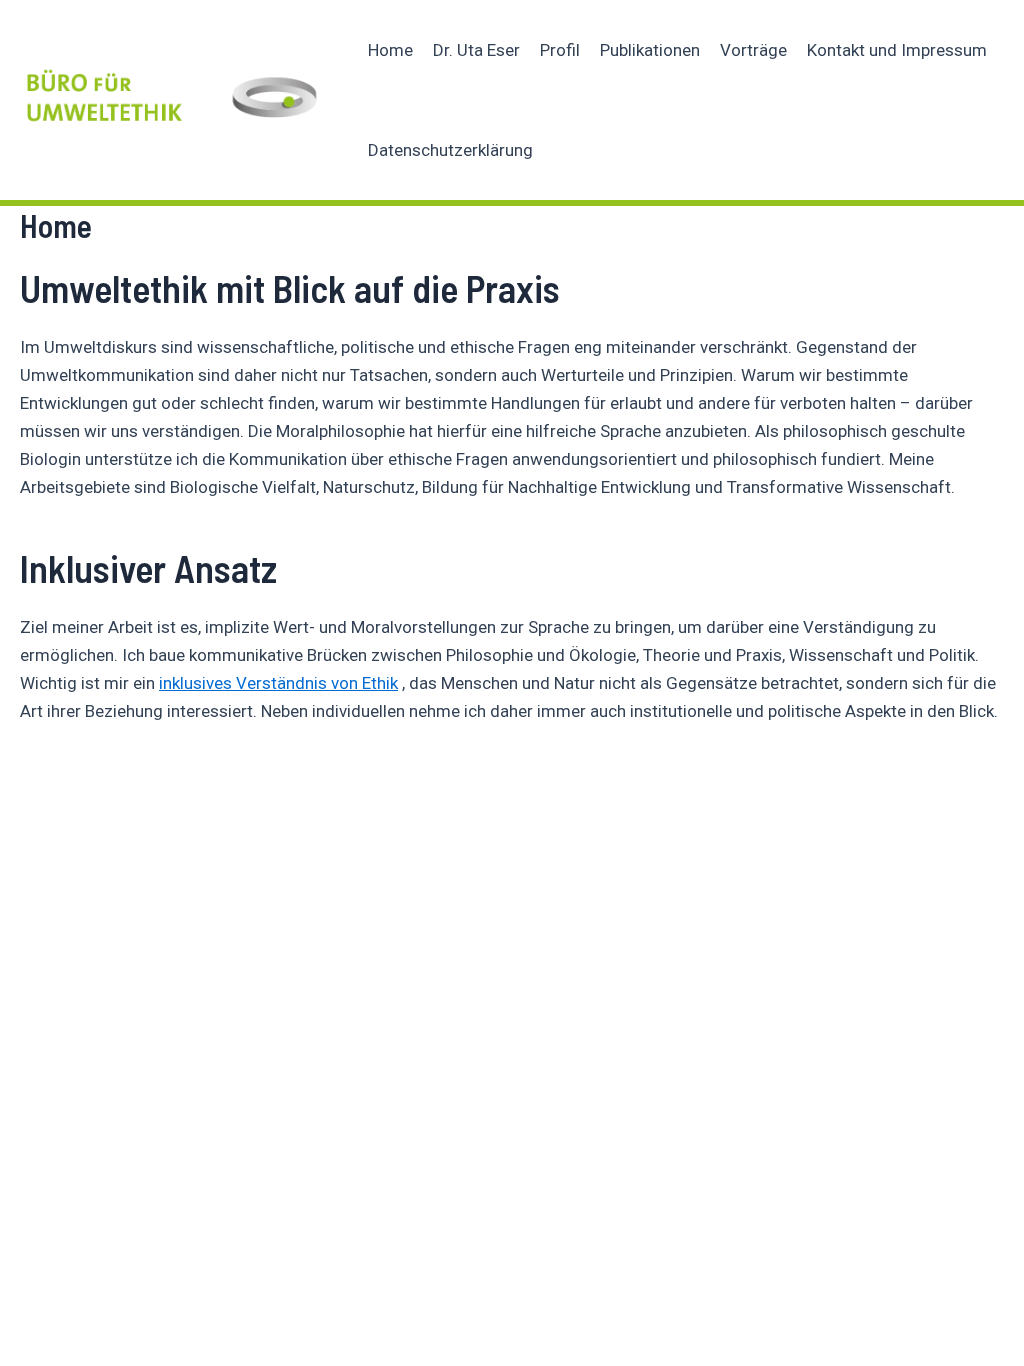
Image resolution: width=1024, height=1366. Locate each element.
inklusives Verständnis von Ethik (278, 683)
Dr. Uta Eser (476, 50)
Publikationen (650, 50)
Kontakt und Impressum (897, 50)
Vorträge (753, 50)
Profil (560, 50)
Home (390, 50)
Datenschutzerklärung (450, 150)
